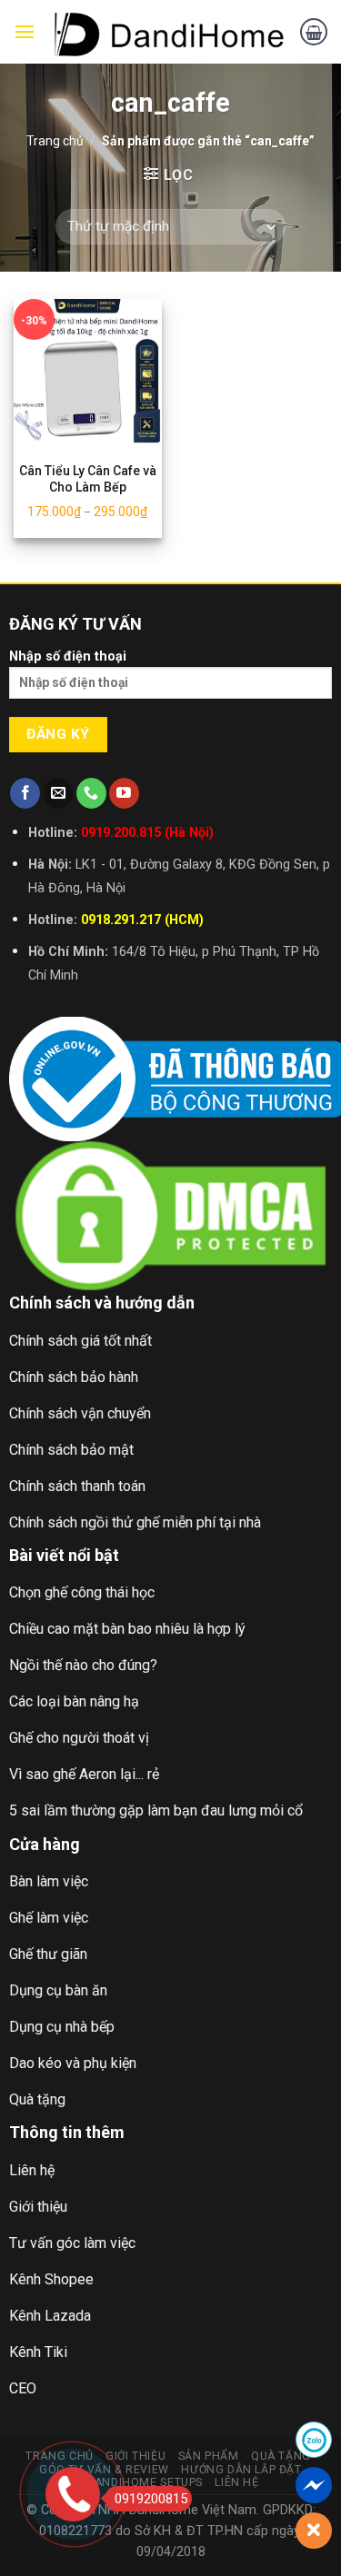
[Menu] (25, 31)
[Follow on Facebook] (25, 793)
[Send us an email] (59, 793)
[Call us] (91, 793)
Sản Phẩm (209, 2456)
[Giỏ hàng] (314, 32)
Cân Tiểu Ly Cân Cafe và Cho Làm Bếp (88, 479)
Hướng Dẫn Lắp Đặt (241, 2470)
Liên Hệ (236, 2482)
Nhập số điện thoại (68, 656)
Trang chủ (55, 141)
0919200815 (151, 2499)
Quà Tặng (281, 2456)
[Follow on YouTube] (124, 793)
